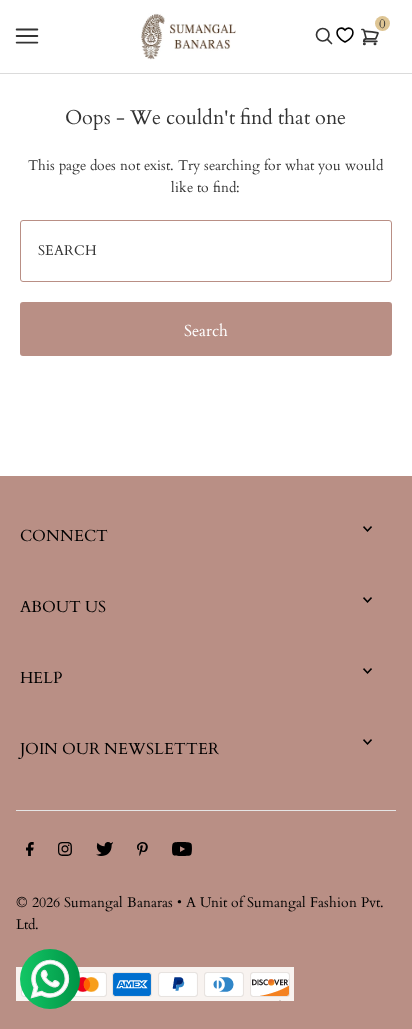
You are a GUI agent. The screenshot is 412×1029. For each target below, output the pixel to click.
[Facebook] (30, 853)
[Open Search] (324, 36)
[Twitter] (104, 853)
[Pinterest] (142, 853)
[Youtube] (182, 853)
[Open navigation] (27, 36)
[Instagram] (65, 853)
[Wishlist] (345, 35)
